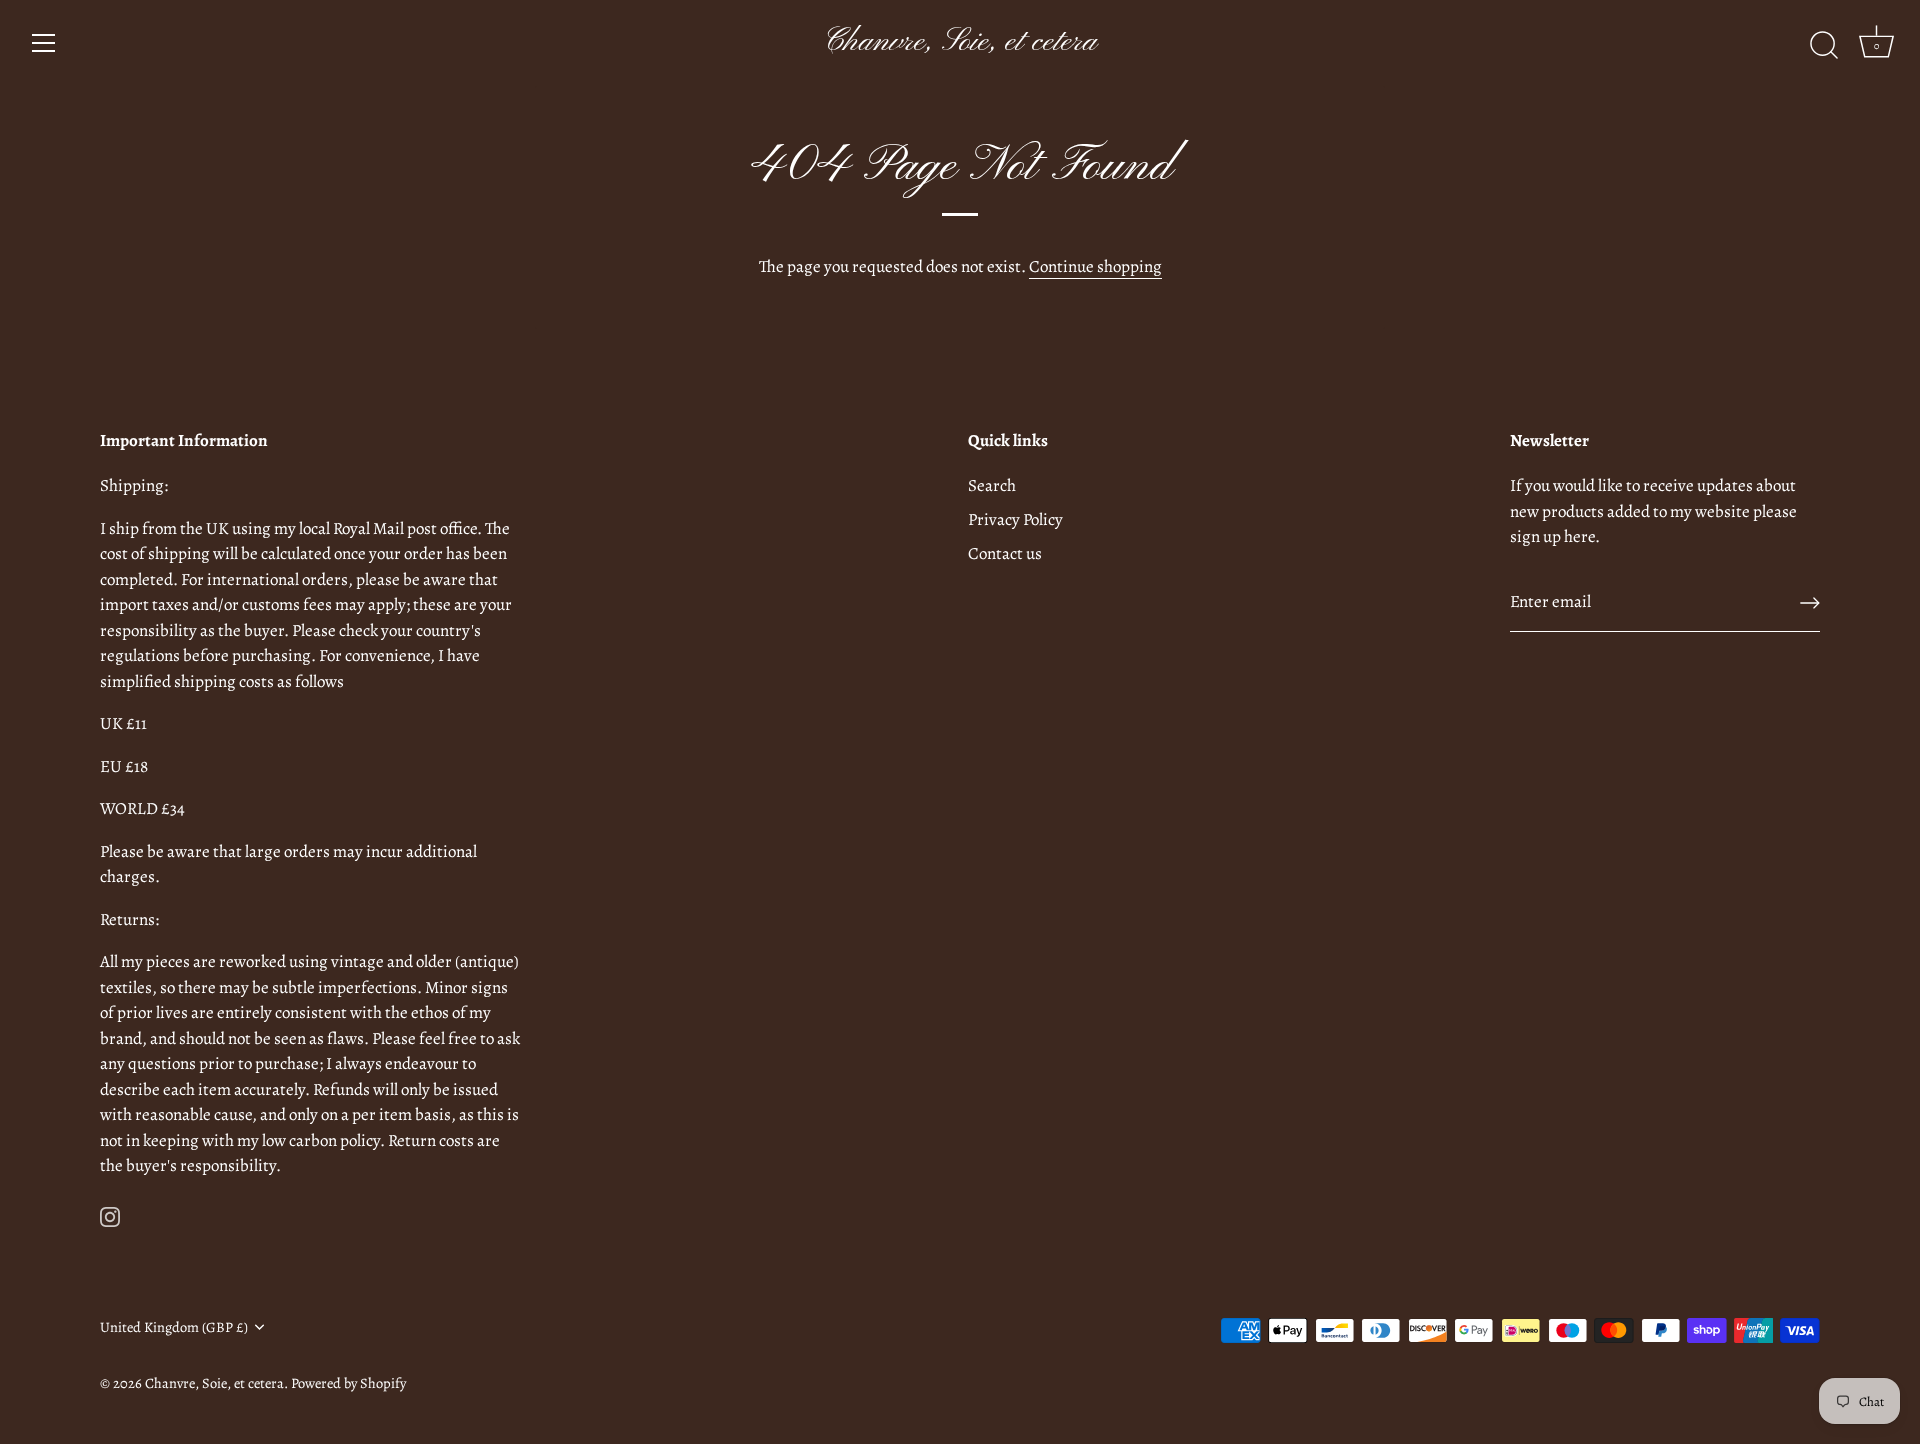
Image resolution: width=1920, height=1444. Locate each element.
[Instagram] (110, 1215)
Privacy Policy (1015, 519)
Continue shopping (1095, 266)
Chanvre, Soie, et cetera (960, 42)
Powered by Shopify (348, 1383)
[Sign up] (1810, 603)
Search (992, 485)
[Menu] (44, 43)
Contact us (1005, 553)
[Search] (1824, 46)
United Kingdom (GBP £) (174, 1327)
